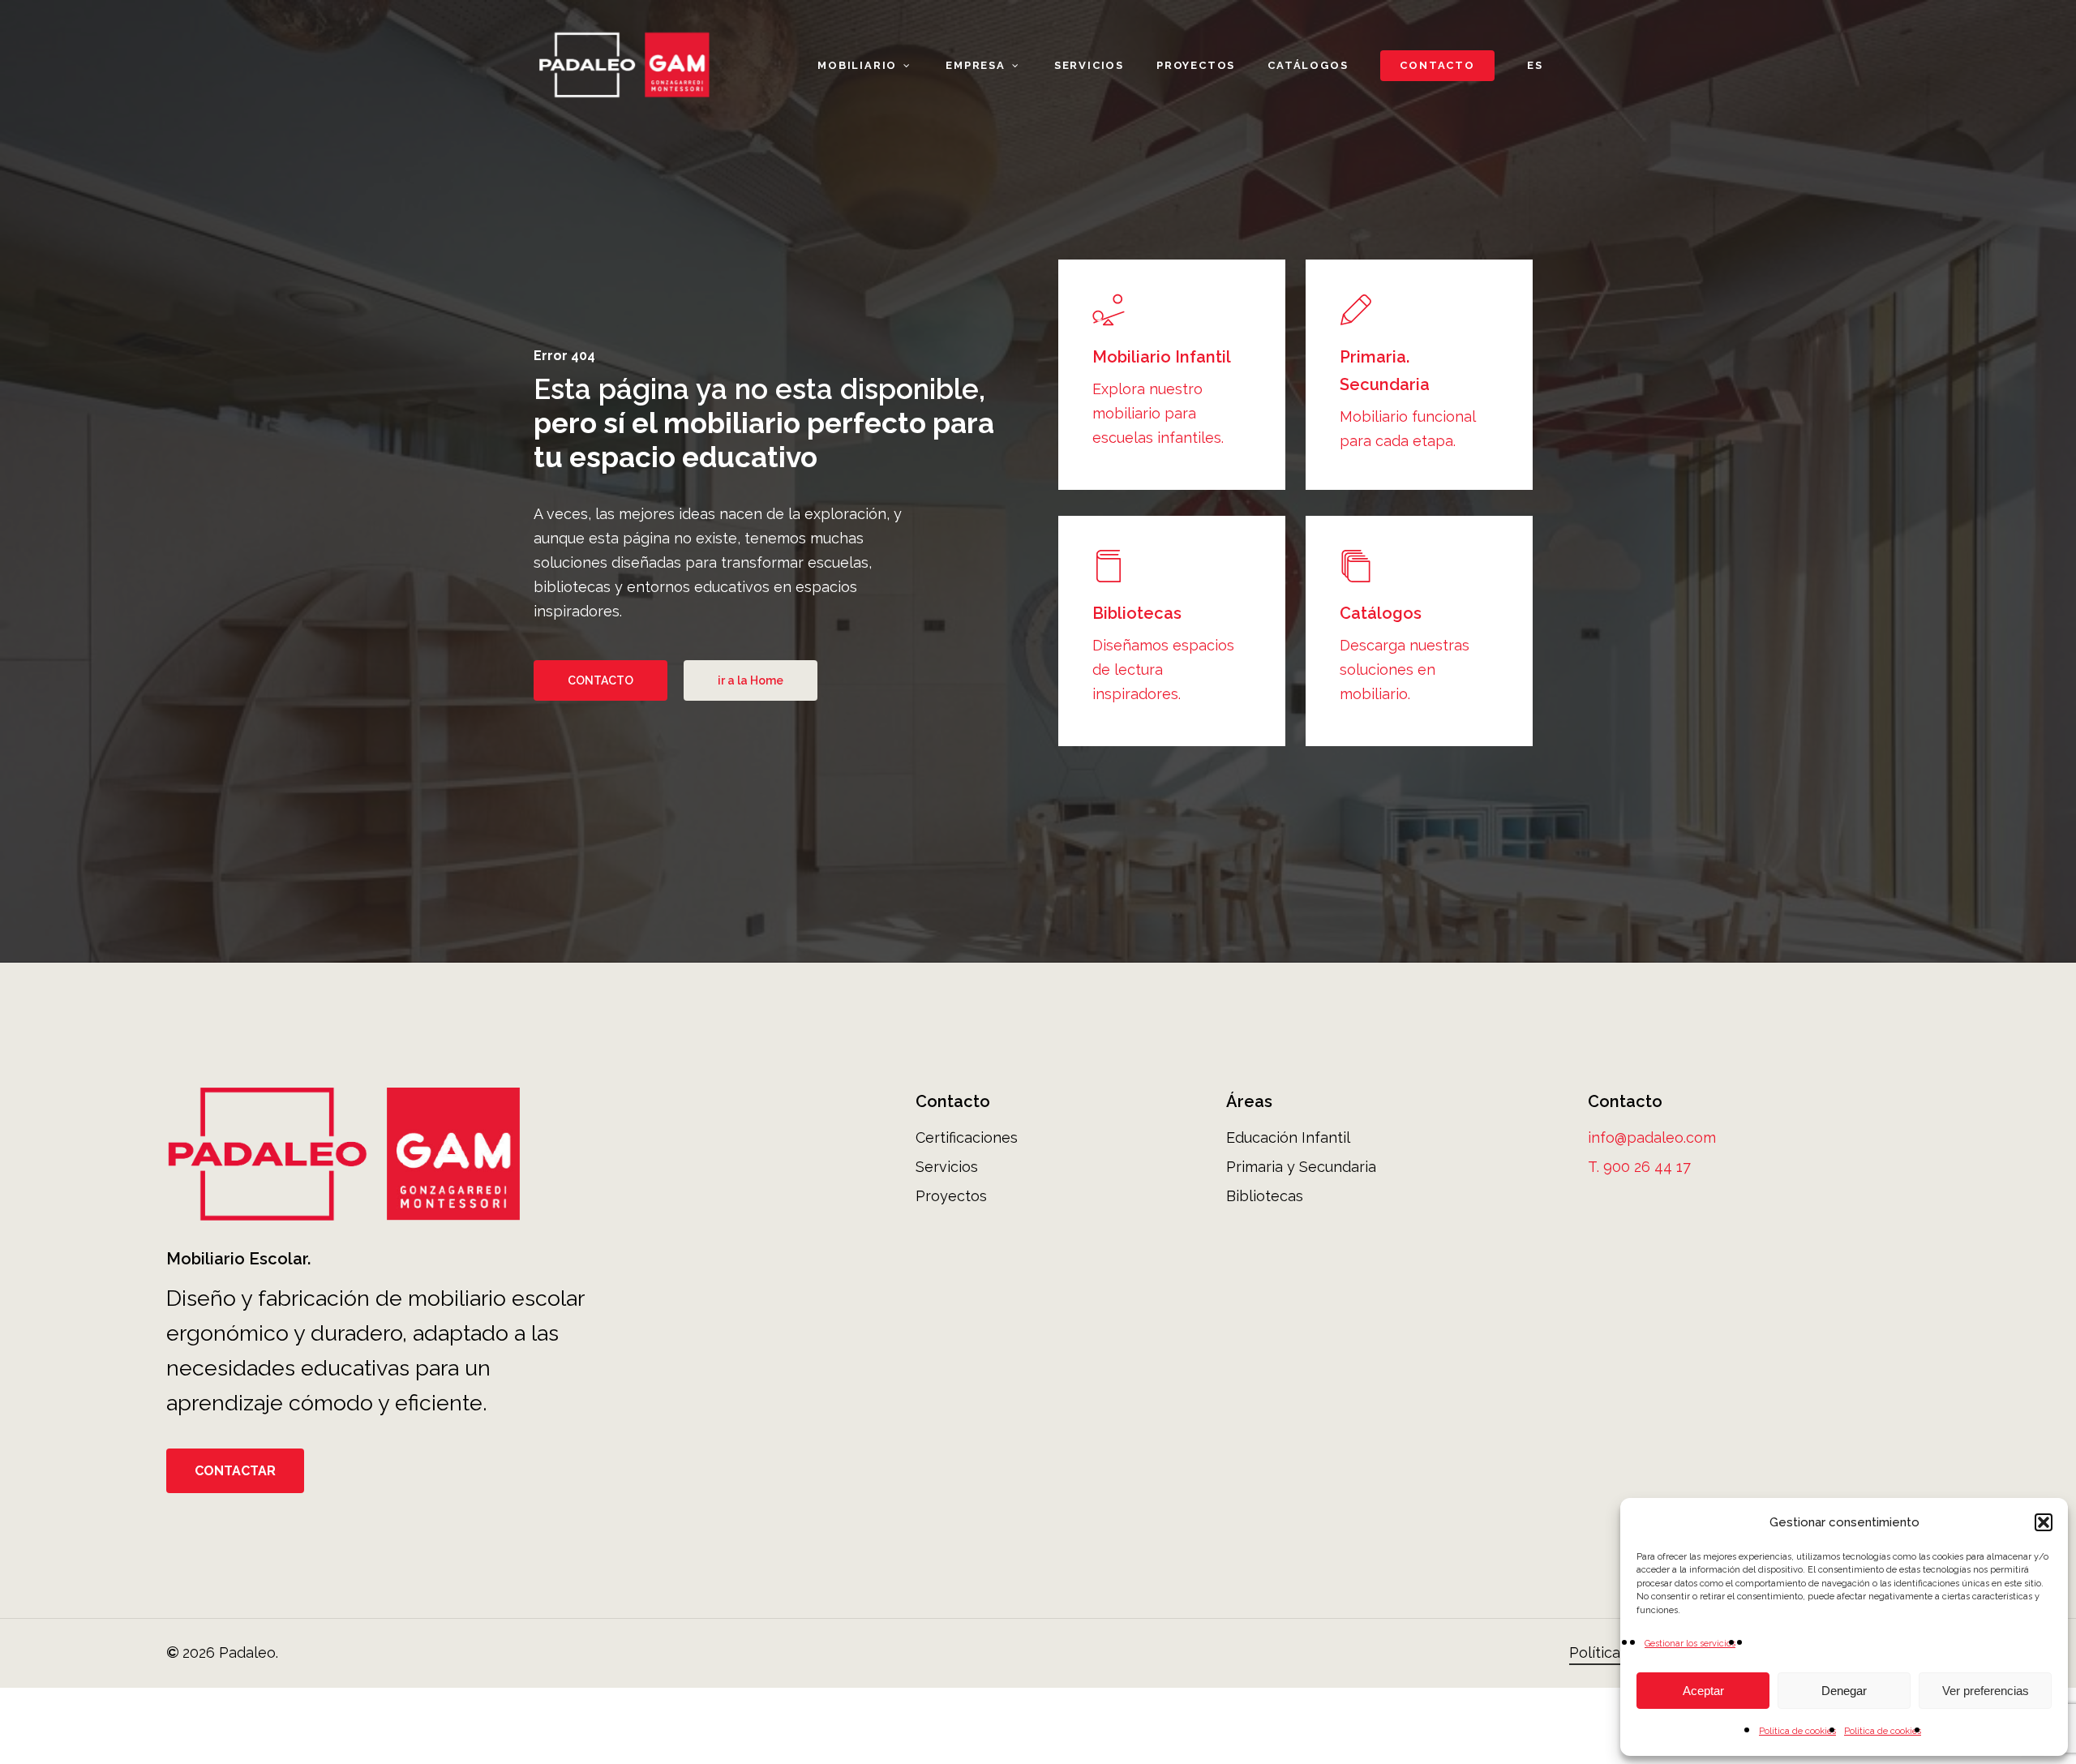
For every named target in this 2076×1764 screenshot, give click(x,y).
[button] (2044, 1522)
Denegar (1844, 1691)
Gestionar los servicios (1690, 1644)
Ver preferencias (1986, 1691)
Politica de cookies (1883, 1731)
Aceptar (1703, 1691)
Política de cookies (1797, 1731)
